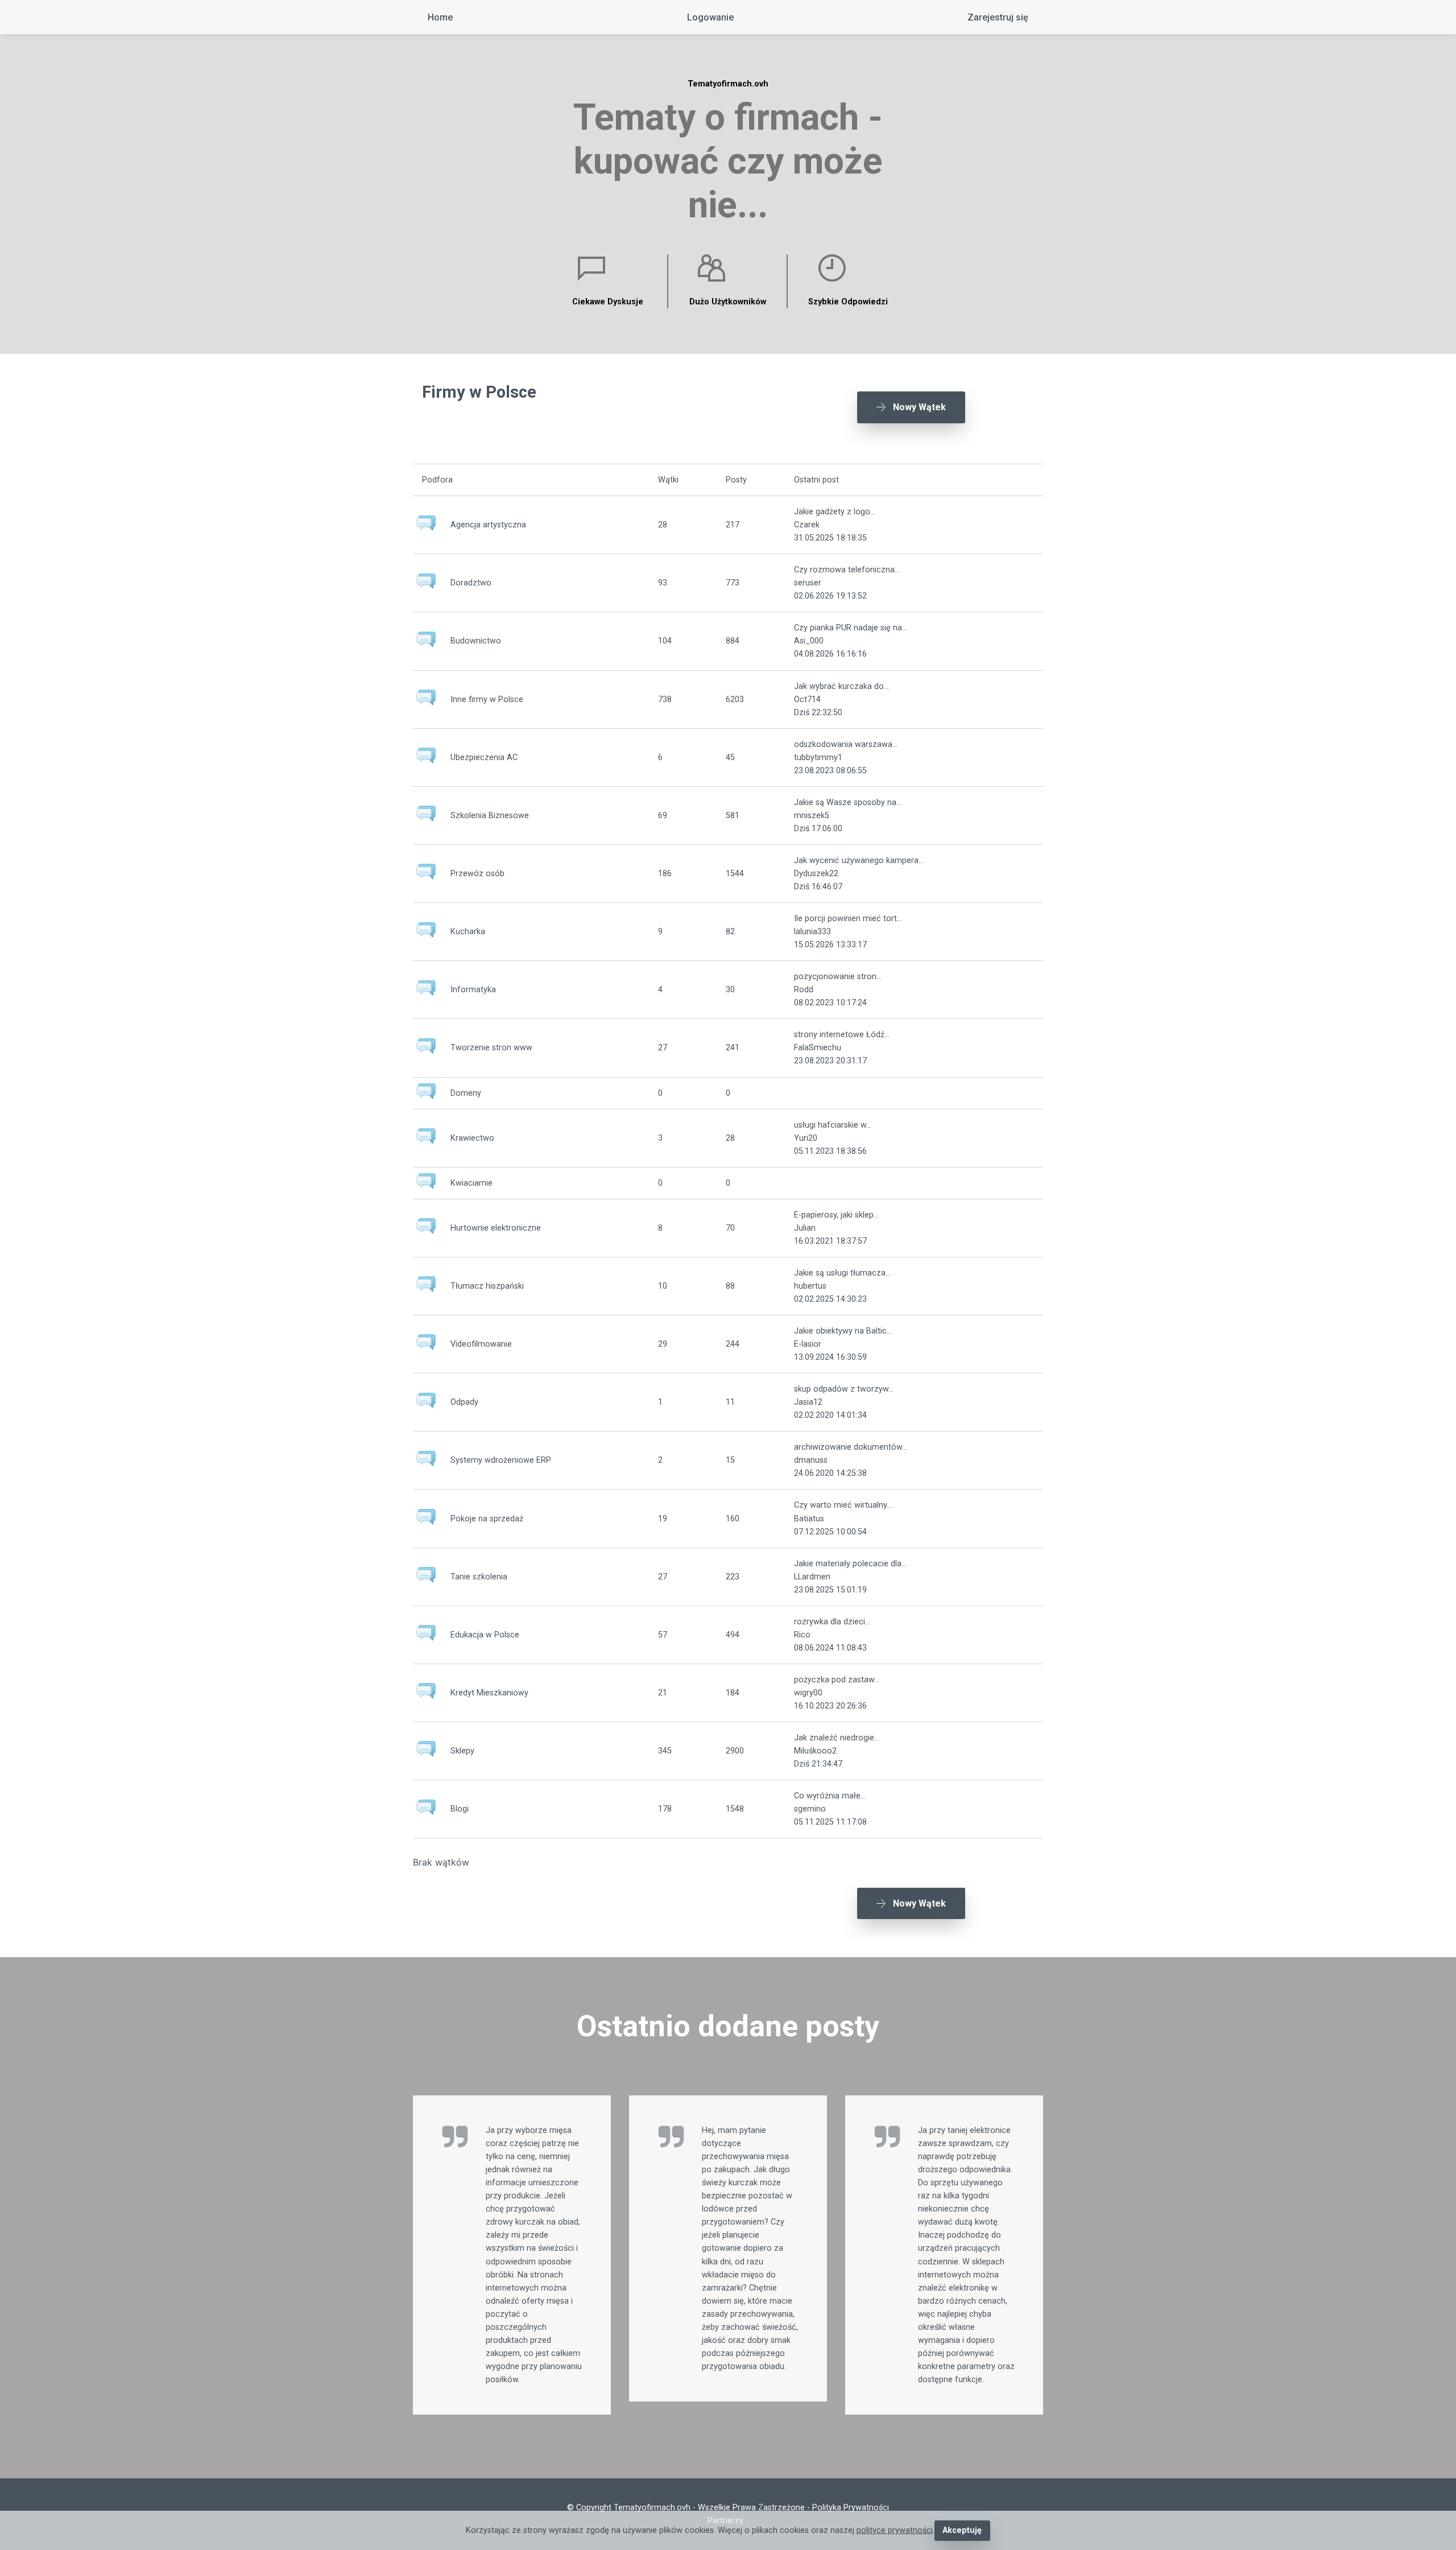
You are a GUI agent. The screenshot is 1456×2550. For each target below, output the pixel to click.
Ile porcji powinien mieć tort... (848, 919)
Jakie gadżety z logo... (835, 512)
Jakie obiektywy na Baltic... (843, 1331)
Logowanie (710, 17)
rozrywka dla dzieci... (832, 1622)
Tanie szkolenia (479, 1577)
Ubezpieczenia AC (484, 758)
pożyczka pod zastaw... (837, 1680)
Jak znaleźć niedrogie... (837, 1738)
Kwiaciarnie (471, 1183)
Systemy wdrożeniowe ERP (501, 1460)
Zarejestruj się (998, 17)
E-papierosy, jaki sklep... (836, 1215)
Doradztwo (471, 583)
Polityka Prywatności (851, 2508)
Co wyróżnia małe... (830, 1796)
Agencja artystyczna (488, 525)
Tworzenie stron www (491, 1048)
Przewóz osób (477, 874)
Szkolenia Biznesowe (490, 816)
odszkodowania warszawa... (846, 744)
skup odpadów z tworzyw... (844, 1389)
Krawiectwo (472, 1138)
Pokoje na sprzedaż (487, 1519)
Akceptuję (962, 2530)
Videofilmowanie (481, 1344)
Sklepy (462, 1751)
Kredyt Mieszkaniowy (489, 1693)
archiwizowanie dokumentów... (851, 1447)
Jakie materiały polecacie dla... (850, 1564)
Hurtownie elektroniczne (496, 1228)
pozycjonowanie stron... (838, 977)
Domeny (466, 1093)
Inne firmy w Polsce (487, 700)
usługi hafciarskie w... (833, 1125)
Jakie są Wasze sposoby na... (848, 802)
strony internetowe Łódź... (842, 1035)
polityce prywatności (895, 2530)
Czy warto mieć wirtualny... (843, 1505)
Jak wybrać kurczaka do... (841, 686)
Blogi (460, 1809)
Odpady (464, 1402)
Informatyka (473, 990)
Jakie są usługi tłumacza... (842, 1273)
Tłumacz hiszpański (487, 1286)
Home (440, 17)
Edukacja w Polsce (485, 1635)
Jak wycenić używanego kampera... (859, 861)
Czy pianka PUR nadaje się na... (851, 628)
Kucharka (468, 932)
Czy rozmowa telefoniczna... (847, 570)
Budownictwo (476, 641)
